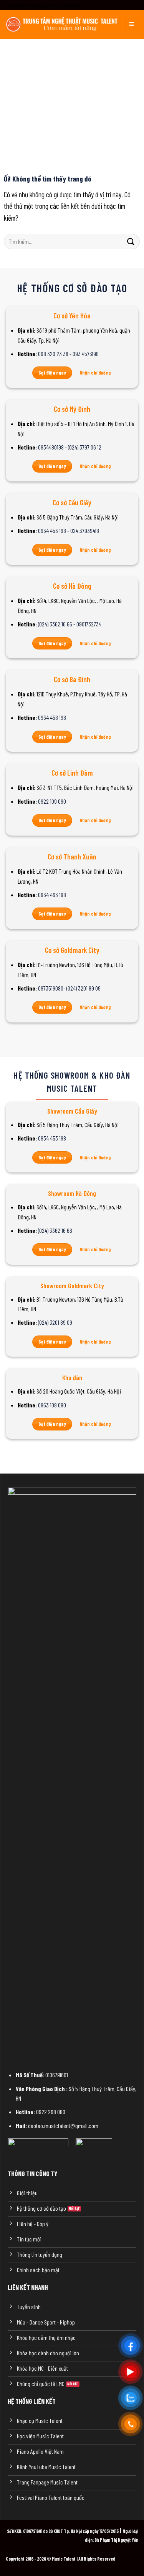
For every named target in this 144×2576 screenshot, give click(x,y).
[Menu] (131, 24)
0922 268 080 (51, 2112)
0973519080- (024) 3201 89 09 (69, 988)
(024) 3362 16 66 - (57, 624)
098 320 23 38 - (55, 354)
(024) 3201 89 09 (55, 1322)
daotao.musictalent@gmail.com (63, 2126)
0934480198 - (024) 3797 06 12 (70, 447)
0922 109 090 (52, 801)
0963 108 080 (52, 1405)
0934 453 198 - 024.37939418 (69, 530)
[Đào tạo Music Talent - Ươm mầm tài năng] (62, 24)
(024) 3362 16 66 (55, 1230)
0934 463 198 (52, 895)
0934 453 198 (52, 1138)
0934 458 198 (52, 717)
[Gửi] (131, 241)
